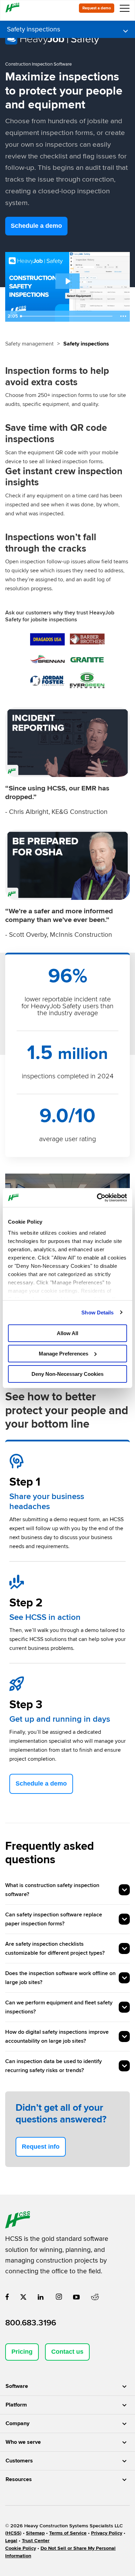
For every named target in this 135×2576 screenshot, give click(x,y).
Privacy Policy (107, 2533)
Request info (41, 2147)
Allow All (67, 1333)
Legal (11, 2541)
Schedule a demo (36, 226)
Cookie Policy (21, 2548)
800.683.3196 (31, 2323)
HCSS (13, 2533)
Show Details (97, 1312)
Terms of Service (68, 2533)
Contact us (67, 2352)
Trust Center (36, 2541)
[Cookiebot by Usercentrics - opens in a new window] (97, 1197)
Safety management (29, 344)
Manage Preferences (64, 1354)
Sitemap (35, 2533)
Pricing (22, 2352)
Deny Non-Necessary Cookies (67, 1374)
